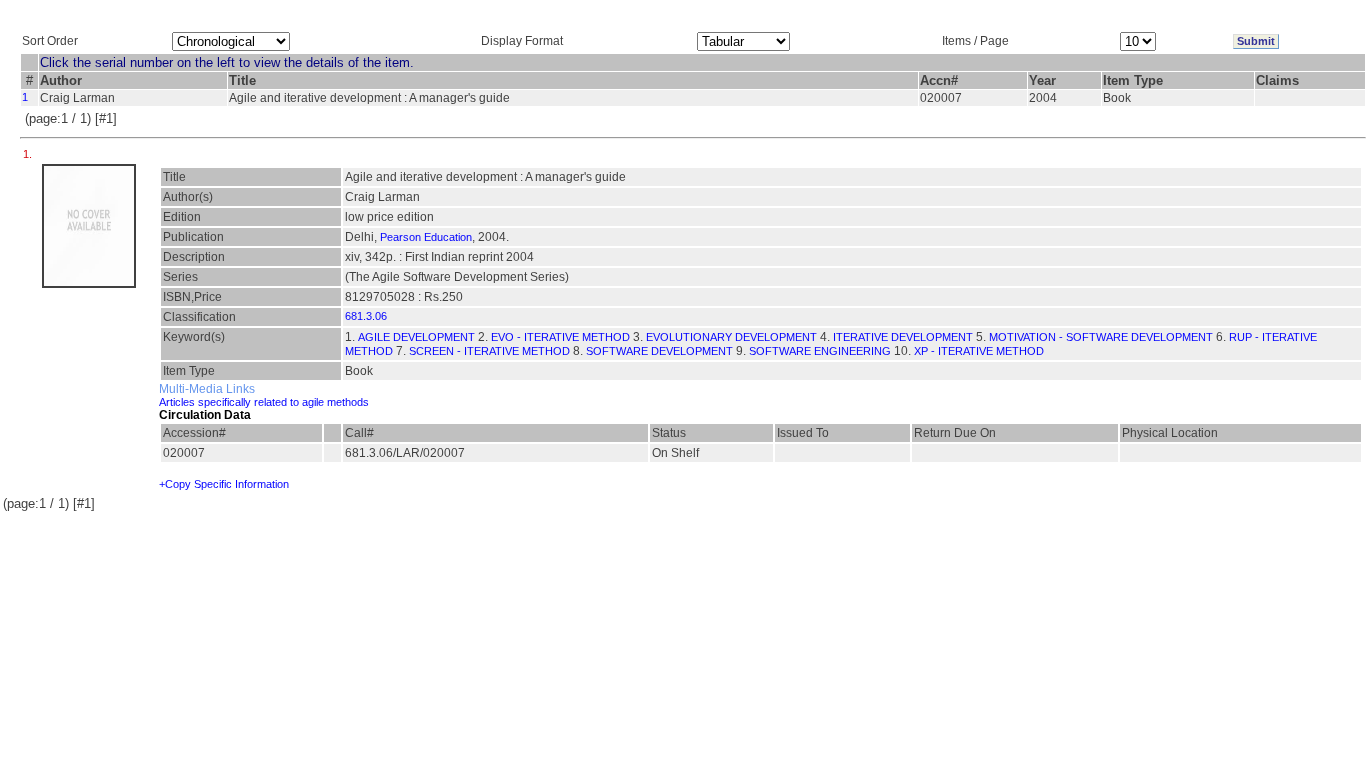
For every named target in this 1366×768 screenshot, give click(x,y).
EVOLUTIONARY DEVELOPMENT (731, 337)
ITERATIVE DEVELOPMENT (903, 337)
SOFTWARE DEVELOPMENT (659, 351)
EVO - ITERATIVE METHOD (560, 337)
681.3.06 (366, 316)
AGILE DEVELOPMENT (416, 337)
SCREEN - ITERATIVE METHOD (489, 351)
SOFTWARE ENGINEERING (820, 351)
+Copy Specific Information (224, 484)
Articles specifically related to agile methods (264, 402)
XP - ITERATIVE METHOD (979, 351)
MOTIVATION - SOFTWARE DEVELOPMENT (1101, 337)
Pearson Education (426, 237)
